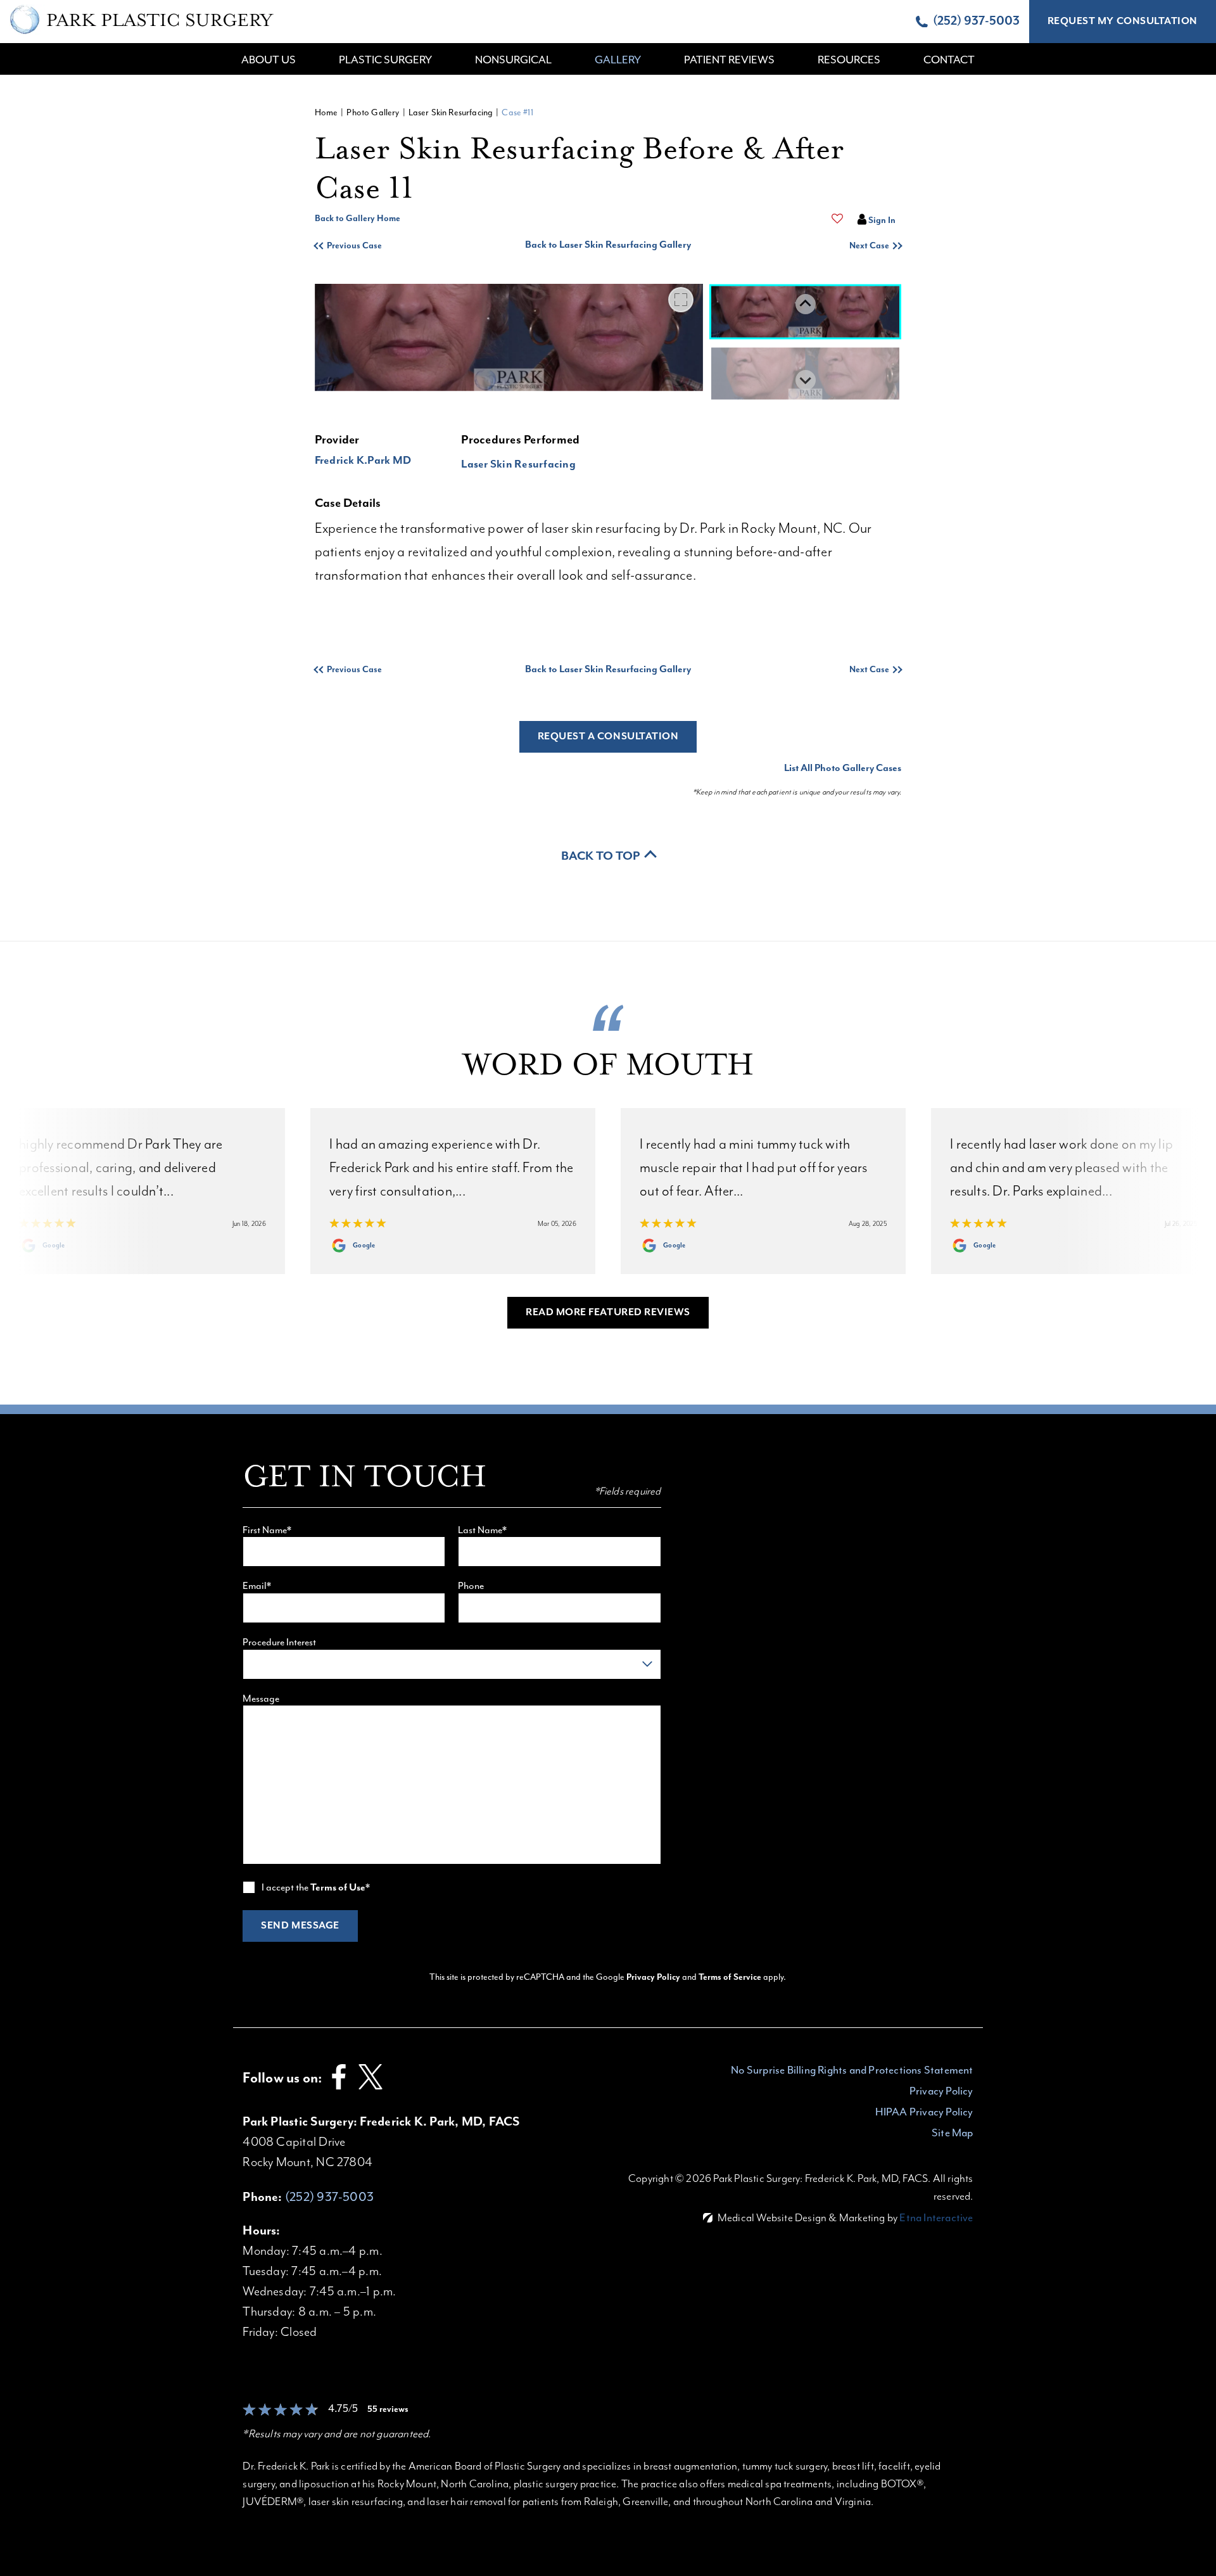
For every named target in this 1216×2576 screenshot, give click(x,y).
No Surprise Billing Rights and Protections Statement (852, 2070)
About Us (269, 60)
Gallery (618, 60)
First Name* (267, 1530)
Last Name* (482, 1530)
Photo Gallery (373, 112)
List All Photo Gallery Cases (843, 768)
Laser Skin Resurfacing (451, 112)
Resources (849, 60)
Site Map (953, 2133)
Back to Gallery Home (358, 219)
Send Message (300, 1926)
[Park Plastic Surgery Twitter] (370, 2090)
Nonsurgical (513, 60)
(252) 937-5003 (329, 2197)
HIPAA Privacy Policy (924, 2112)
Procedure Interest (279, 1642)
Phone (471, 1586)
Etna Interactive (936, 2217)
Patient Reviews (729, 60)
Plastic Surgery (385, 60)
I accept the (286, 1887)
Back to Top (600, 856)
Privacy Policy (654, 1977)
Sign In (882, 220)
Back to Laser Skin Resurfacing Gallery (608, 245)
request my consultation (1123, 22)
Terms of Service (731, 1977)
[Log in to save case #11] (837, 219)
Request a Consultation (608, 737)
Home (326, 112)
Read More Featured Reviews (608, 1313)
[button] (388, 246)
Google (54, 1246)
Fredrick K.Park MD (363, 461)
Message (261, 1699)
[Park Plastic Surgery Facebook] (339, 2090)
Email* (257, 1586)
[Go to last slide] (806, 304)
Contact (949, 60)
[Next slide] (806, 380)
